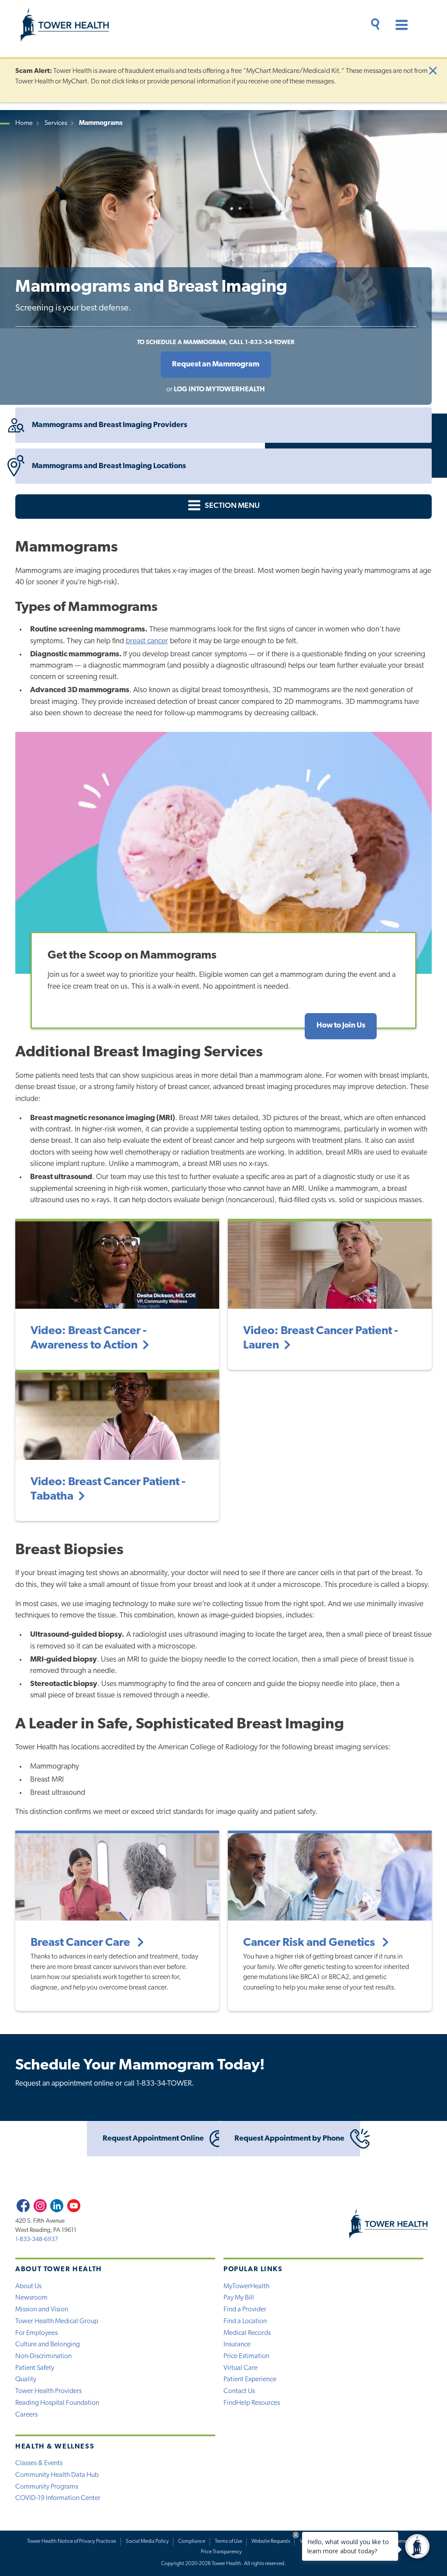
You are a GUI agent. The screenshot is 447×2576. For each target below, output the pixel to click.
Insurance (237, 2345)
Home (24, 123)
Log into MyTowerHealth (219, 390)
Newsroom (31, 2298)
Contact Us (239, 2391)
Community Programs (47, 2487)
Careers (26, 2415)
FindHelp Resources (252, 2403)
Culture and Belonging (48, 2345)
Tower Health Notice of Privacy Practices (72, 2542)
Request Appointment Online (153, 2139)
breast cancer (147, 641)
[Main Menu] (398, 26)
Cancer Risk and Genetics (310, 1943)
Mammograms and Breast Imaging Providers (110, 425)
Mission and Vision (42, 2310)
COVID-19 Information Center (58, 2498)
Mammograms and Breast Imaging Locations (109, 466)
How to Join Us (341, 1026)
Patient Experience (250, 2379)
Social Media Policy (147, 2542)
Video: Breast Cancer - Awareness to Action (89, 1338)
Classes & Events (39, 2463)
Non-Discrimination (43, 2356)
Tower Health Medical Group (57, 2321)
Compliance (192, 2542)
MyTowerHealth (246, 2286)
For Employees (36, 2333)
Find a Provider (245, 2310)
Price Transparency (221, 2552)
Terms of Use (229, 2542)
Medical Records (247, 2333)
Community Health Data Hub (57, 2475)
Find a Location (245, 2321)
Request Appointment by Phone (289, 2139)
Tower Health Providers (48, 2391)
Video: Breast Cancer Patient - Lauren (321, 1338)
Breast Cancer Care (81, 1943)
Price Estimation (246, 2356)
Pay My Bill (239, 2298)
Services (56, 123)
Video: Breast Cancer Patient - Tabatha (108, 1490)
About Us (28, 2286)
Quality (26, 2379)
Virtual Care (241, 2368)
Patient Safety (35, 2368)
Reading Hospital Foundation (57, 2403)
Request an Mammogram (216, 364)
